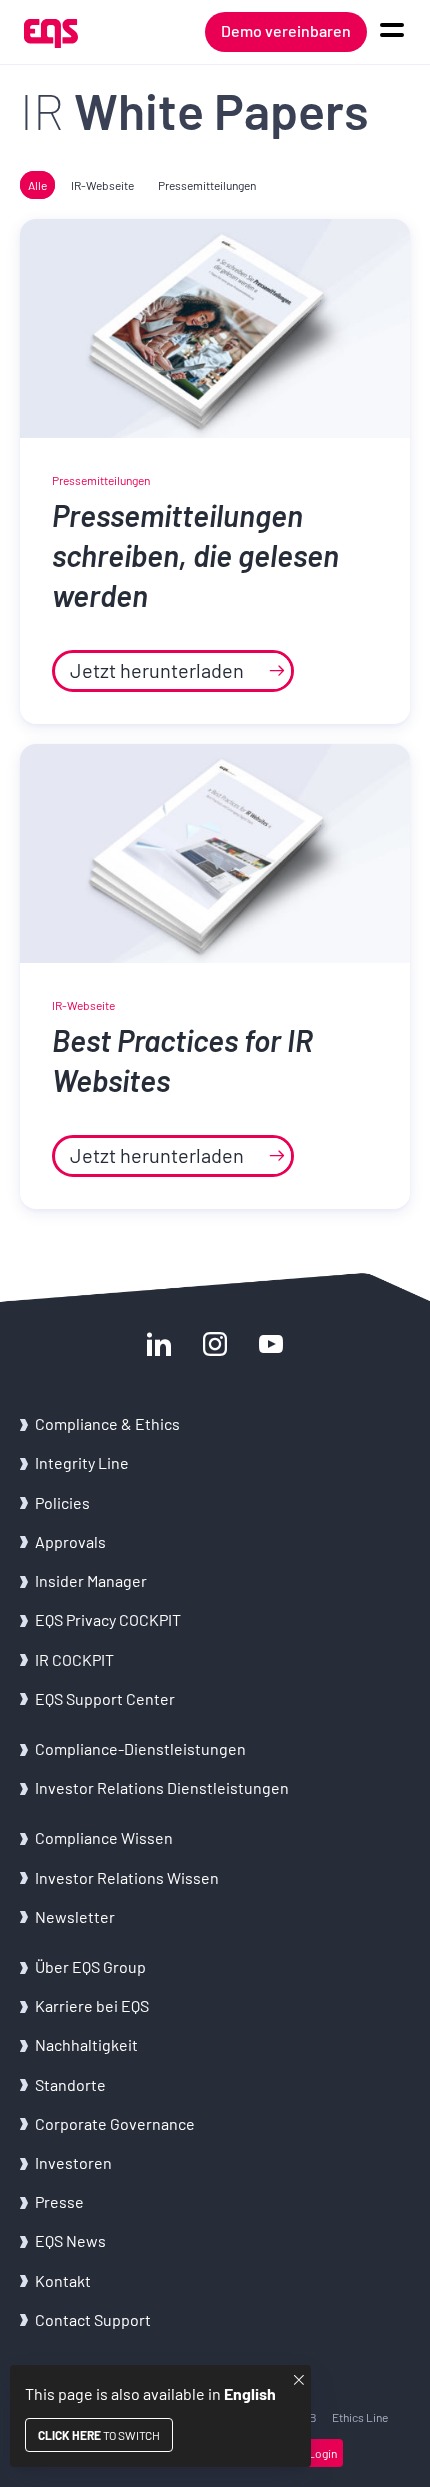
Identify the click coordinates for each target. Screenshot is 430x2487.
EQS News (70, 2240)
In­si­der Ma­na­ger (91, 1580)
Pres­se (59, 2201)
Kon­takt (63, 2280)
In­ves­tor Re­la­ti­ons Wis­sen (127, 1877)
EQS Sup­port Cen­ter (105, 1698)
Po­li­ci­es (62, 1502)
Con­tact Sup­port (93, 2319)
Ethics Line (360, 2417)
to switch (99, 2435)
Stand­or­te (70, 2084)
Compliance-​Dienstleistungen (140, 1748)
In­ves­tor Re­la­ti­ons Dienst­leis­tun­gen (162, 1787)
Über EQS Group (90, 1966)
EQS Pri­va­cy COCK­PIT (108, 1619)
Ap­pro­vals (70, 1541)
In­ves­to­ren (73, 2162)
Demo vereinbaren (286, 30)
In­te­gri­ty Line (82, 1462)
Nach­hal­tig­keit (86, 2044)
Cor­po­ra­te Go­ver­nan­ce (115, 2123)
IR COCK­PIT (74, 1659)
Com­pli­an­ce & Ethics (109, 1423)
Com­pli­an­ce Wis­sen (104, 1837)
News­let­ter (75, 1916)
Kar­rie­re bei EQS (92, 2005)
